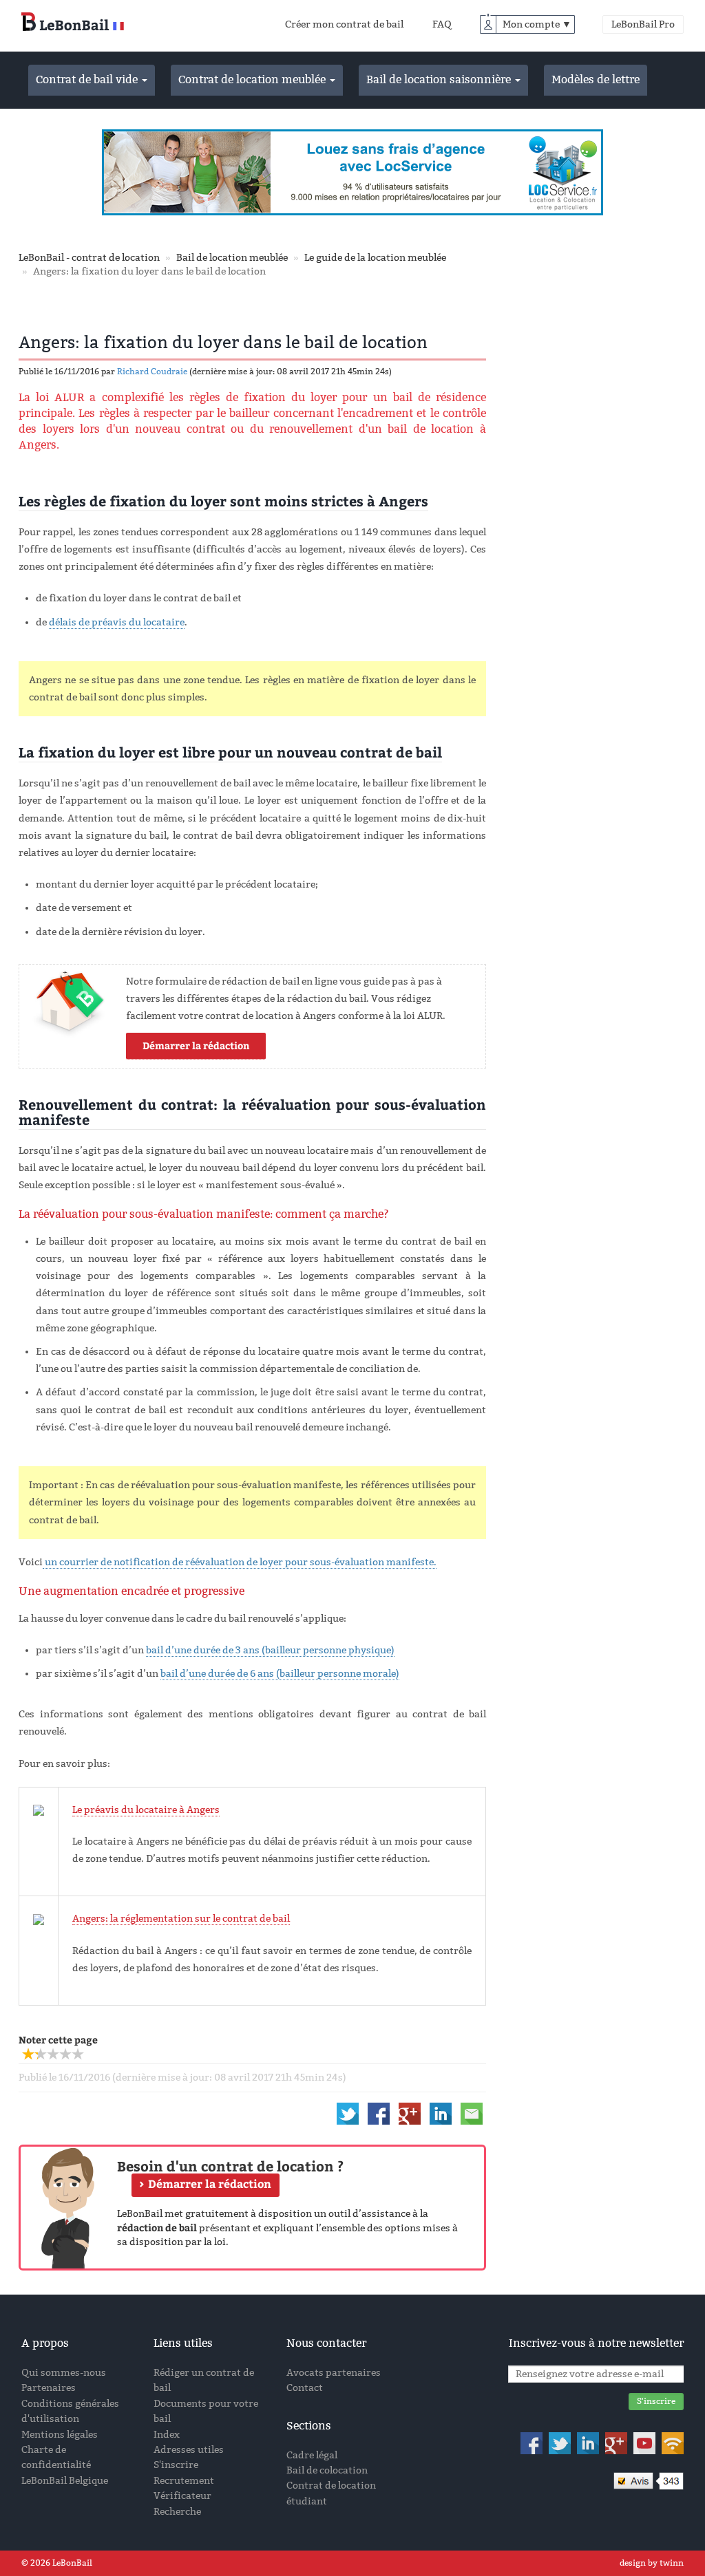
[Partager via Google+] (410, 2113)
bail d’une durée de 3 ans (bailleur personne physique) (270, 1650)
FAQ (442, 24)
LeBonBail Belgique (65, 2481)
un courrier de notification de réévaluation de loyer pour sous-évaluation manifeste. (240, 1562)
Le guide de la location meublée (375, 258)
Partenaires (49, 2388)
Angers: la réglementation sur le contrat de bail (181, 1919)
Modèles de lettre (596, 79)
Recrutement (184, 2481)
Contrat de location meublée (253, 79)
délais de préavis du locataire (117, 622)
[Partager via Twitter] (348, 2113)
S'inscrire (176, 2465)
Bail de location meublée (232, 258)
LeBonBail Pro (643, 24)
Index (167, 2435)
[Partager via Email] (472, 2113)
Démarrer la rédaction (196, 1045)
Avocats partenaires (334, 2373)
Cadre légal (312, 2455)
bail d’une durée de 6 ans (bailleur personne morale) (280, 1674)
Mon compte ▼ (537, 24)
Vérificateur (182, 2496)
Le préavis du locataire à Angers (146, 1810)
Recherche (177, 2512)
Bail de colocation (327, 2470)
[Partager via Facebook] (379, 2113)
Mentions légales (60, 2435)
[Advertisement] (612, 420)
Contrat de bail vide (88, 79)
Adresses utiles (189, 2450)
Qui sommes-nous (64, 2373)
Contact (305, 2388)
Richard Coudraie (152, 372)
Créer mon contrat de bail (344, 24)
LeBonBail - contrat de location (89, 258)
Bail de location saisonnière (440, 79)
